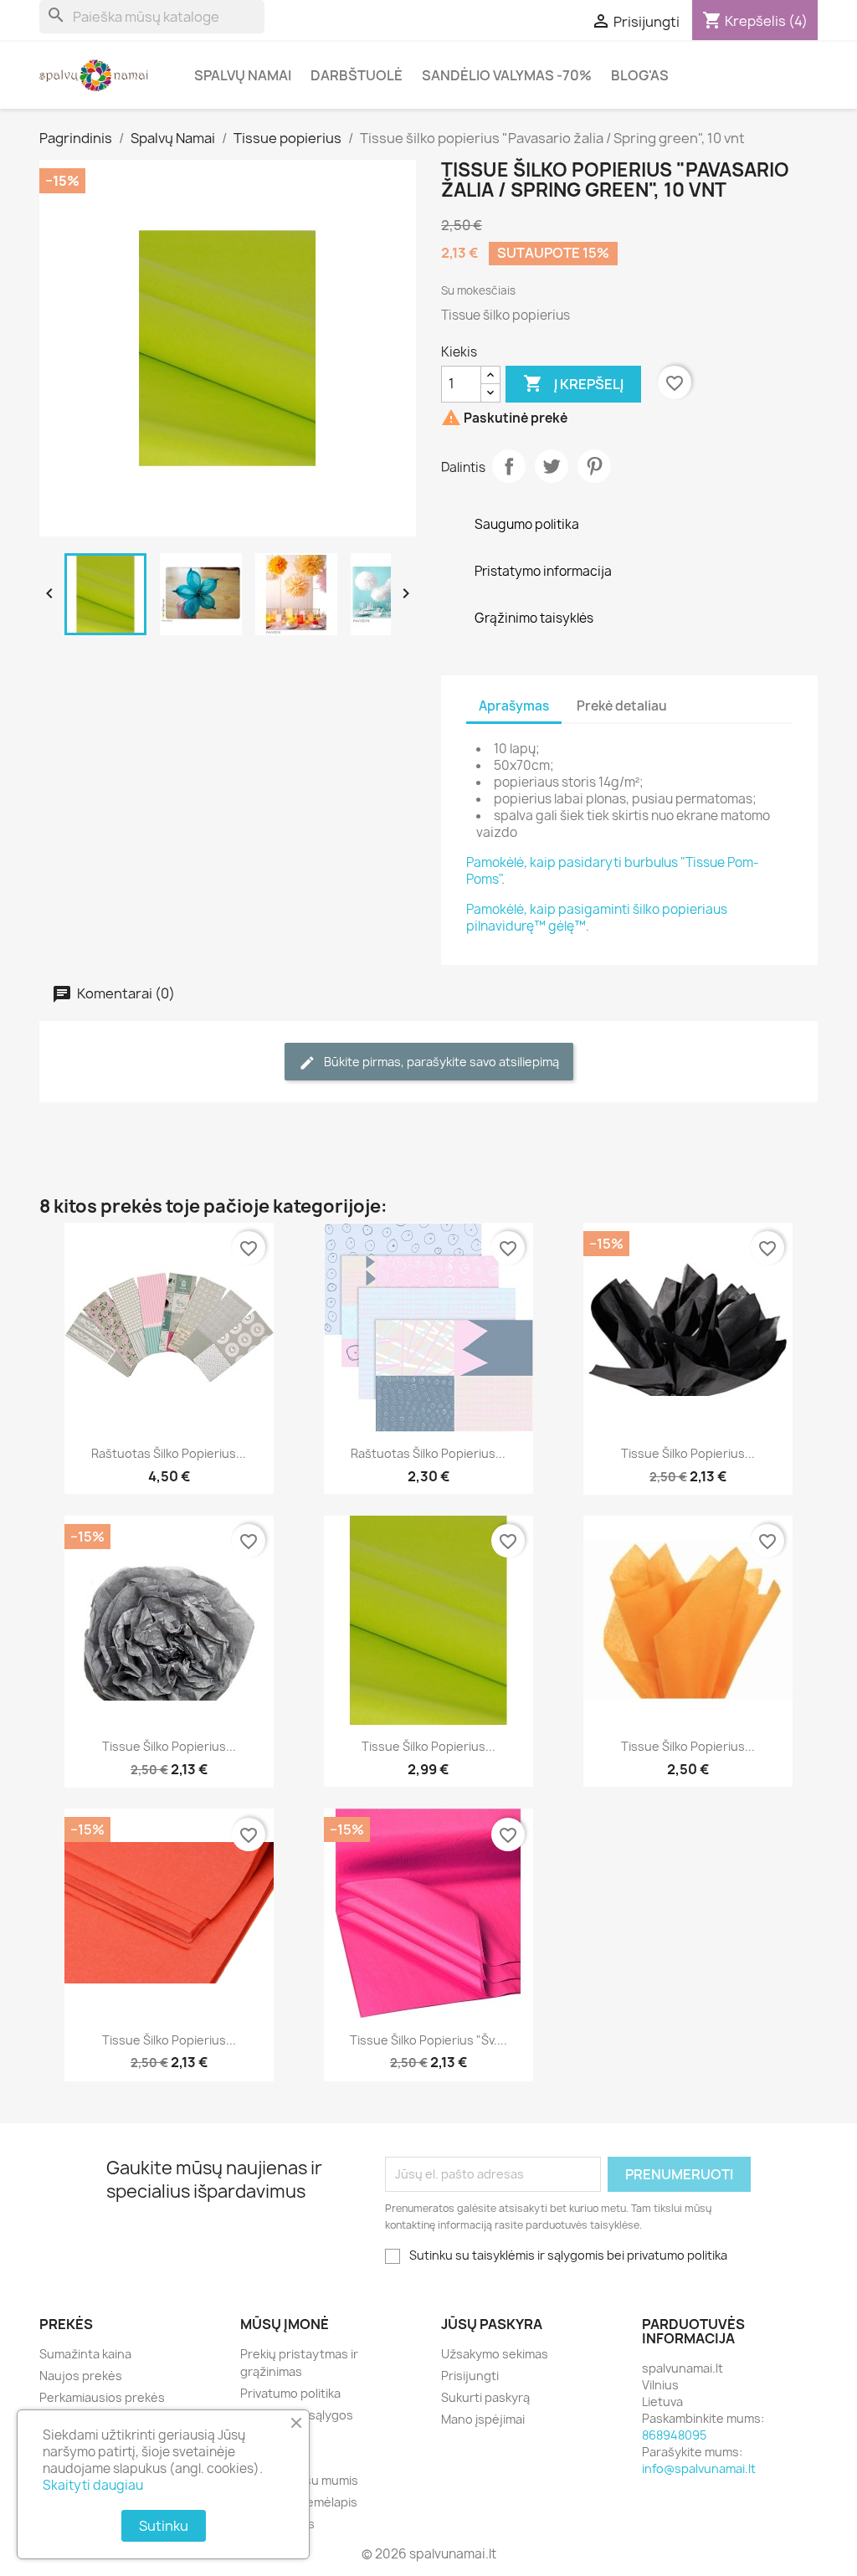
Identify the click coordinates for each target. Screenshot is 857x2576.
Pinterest (594, 466)
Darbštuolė (357, 75)
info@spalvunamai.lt (699, 2468)
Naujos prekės (81, 2376)
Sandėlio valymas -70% (507, 75)
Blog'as (640, 75)
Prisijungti (470, 2376)
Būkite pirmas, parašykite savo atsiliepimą (440, 1062)
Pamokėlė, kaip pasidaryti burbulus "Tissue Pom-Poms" (613, 871)
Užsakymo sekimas (495, 2354)
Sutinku (164, 2526)
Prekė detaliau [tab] (622, 706)
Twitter (552, 466)
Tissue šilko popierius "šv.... (428, 2040)
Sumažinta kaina (85, 2354)
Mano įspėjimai (483, 2419)
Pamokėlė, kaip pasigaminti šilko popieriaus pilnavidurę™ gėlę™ (597, 918)
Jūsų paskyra (492, 2324)
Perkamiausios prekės (102, 2397)
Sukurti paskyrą (485, 2397)
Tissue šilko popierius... (688, 1453)
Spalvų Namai (243, 75)
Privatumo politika (290, 2393)
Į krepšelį (573, 383)
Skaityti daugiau (93, 2485)
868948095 (674, 2435)
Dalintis (509, 466)
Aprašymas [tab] (514, 706)
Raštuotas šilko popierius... (169, 1453)
